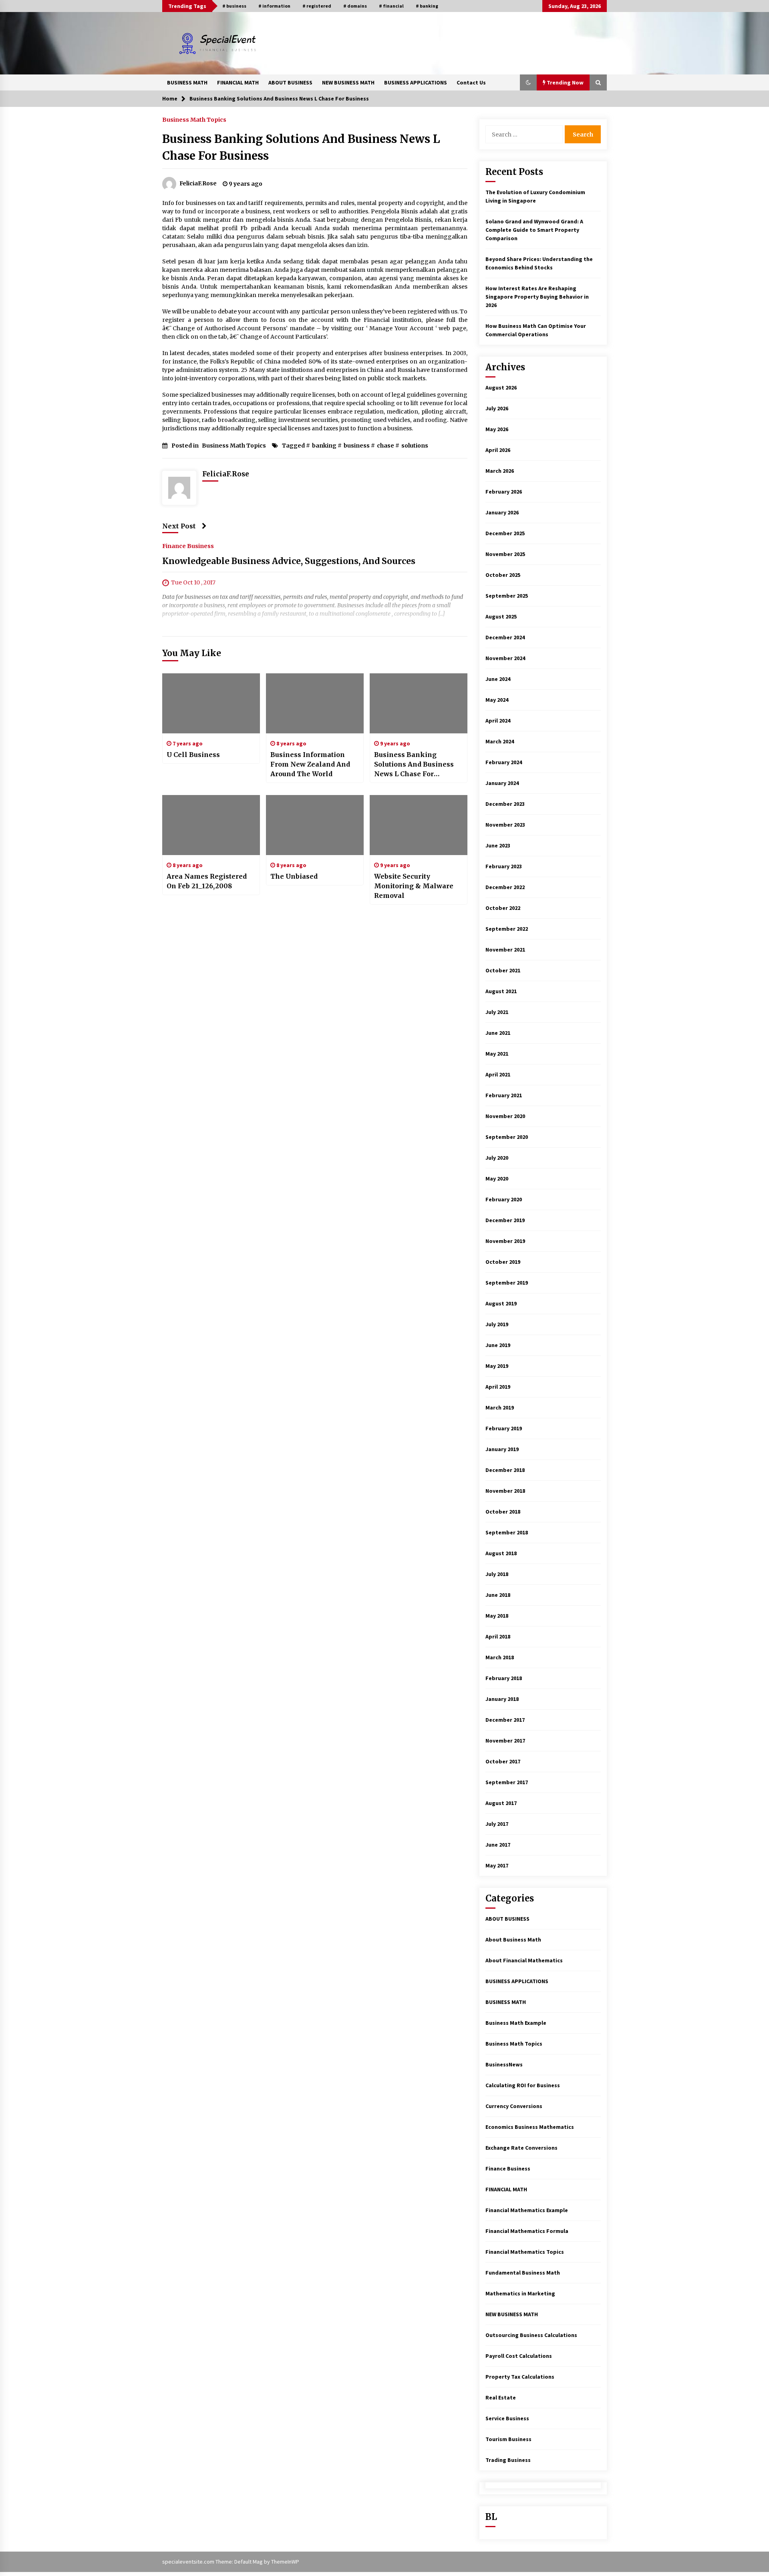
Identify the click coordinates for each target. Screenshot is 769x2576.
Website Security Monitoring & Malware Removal (414, 886)
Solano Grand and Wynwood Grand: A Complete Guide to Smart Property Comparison (534, 230)
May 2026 (497, 429)
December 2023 (505, 804)
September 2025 (507, 596)
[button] (528, 82)
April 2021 (498, 1074)
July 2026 (497, 408)
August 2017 (501, 1803)
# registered (317, 6)
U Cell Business (193, 755)
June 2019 (498, 1345)
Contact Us (471, 82)
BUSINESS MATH (187, 82)
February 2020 (504, 1199)
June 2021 (498, 1033)
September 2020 (507, 1137)
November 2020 (505, 1116)
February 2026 (504, 492)
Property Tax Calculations (520, 2377)
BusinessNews (504, 2064)
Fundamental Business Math (523, 2273)
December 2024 (505, 637)
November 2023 (505, 825)
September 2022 (507, 929)
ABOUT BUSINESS (290, 82)
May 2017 (497, 1865)
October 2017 (503, 1761)
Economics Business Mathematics (530, 2127)
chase (386, 446)
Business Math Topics (194, 119)
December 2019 (505, 1220)
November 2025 (505, 554)
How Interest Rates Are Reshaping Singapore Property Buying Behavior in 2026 (537, 297)
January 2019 (502, 1449)
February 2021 (504, 1095)
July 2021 (497, 1012)
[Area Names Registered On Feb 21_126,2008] (211, 825)
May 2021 (497, 1054)
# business (234, 6)
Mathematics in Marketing (520, 2293)
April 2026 (498, 450)
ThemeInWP (285, 2562)
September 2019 (507, 1283)
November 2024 (505, 658)
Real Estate (501, 2397)
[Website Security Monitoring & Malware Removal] (419, 825)
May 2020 (497, 1179)
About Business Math (513, 1940)
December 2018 (505, 1470)
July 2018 (497, 1574)
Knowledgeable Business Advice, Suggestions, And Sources (289, 561)
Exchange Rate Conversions (521, 2148)
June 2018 (498, 1595)
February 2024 (504, 762)
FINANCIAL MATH (238, 82)
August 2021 (501, 991)
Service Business (507, 2418)
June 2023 (498, 845)
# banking (427, 6)
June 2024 (498, 679)
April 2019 (498, 1387)
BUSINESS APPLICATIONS (416, 82)
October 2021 (503, 970)
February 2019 (504, 1428)
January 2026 (502, 512)
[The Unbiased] (315, 825)
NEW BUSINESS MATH (348, 82)
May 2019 (497, 1366)
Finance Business (188, 546)
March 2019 (500, 1407)
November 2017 (505, 1741)
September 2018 (507, 1532)
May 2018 (497, 1616)
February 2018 (504, 1678)
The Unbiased (294, 876)
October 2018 (503, 1512)
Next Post (179, 526)
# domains (355, 6)
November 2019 (505, 1241)
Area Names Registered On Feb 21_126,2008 (207, 881)
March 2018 (500, 1657)
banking (324, 446)
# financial (391, 6)
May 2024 (497, 700)
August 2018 (501, 1553)
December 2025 (505, 533)
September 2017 (507, 1782)
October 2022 (503, 908)
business (357, 446)
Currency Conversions (514, 2106)
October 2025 (503, 575)
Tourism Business (508, 2439)
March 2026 (500, 471)
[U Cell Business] (211, 703)
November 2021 (505, 950)
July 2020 (497, 1158)
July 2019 (497, 1324)
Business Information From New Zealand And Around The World (310, 764)
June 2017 (498, 1845)
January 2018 (502, 1699)
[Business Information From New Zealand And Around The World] (315, 703)
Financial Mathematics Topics (525, 2252)
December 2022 (505, 887)
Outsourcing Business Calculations (531, 2335)
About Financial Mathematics (524, 1960)
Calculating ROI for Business (523, 2085)
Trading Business (508, 2460)
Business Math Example (516, 2023)
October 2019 (503, 1262)
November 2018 (505, 1491)
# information (274, 6)
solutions (415, 446)
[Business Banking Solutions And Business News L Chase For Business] (419, 703)
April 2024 (498, 721)
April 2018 (498, 1636)
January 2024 (502, 783)
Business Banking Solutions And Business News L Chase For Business (414, 765)
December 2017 (505, 1720)
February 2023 (504, 866)
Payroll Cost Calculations (519, 2356)
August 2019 (501, 1303)
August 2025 (501, 616)
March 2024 (500, 741)
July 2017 (497, 1824)
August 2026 (501, 388)
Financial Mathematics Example (527, 2210)
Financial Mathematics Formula (527, 2231)
